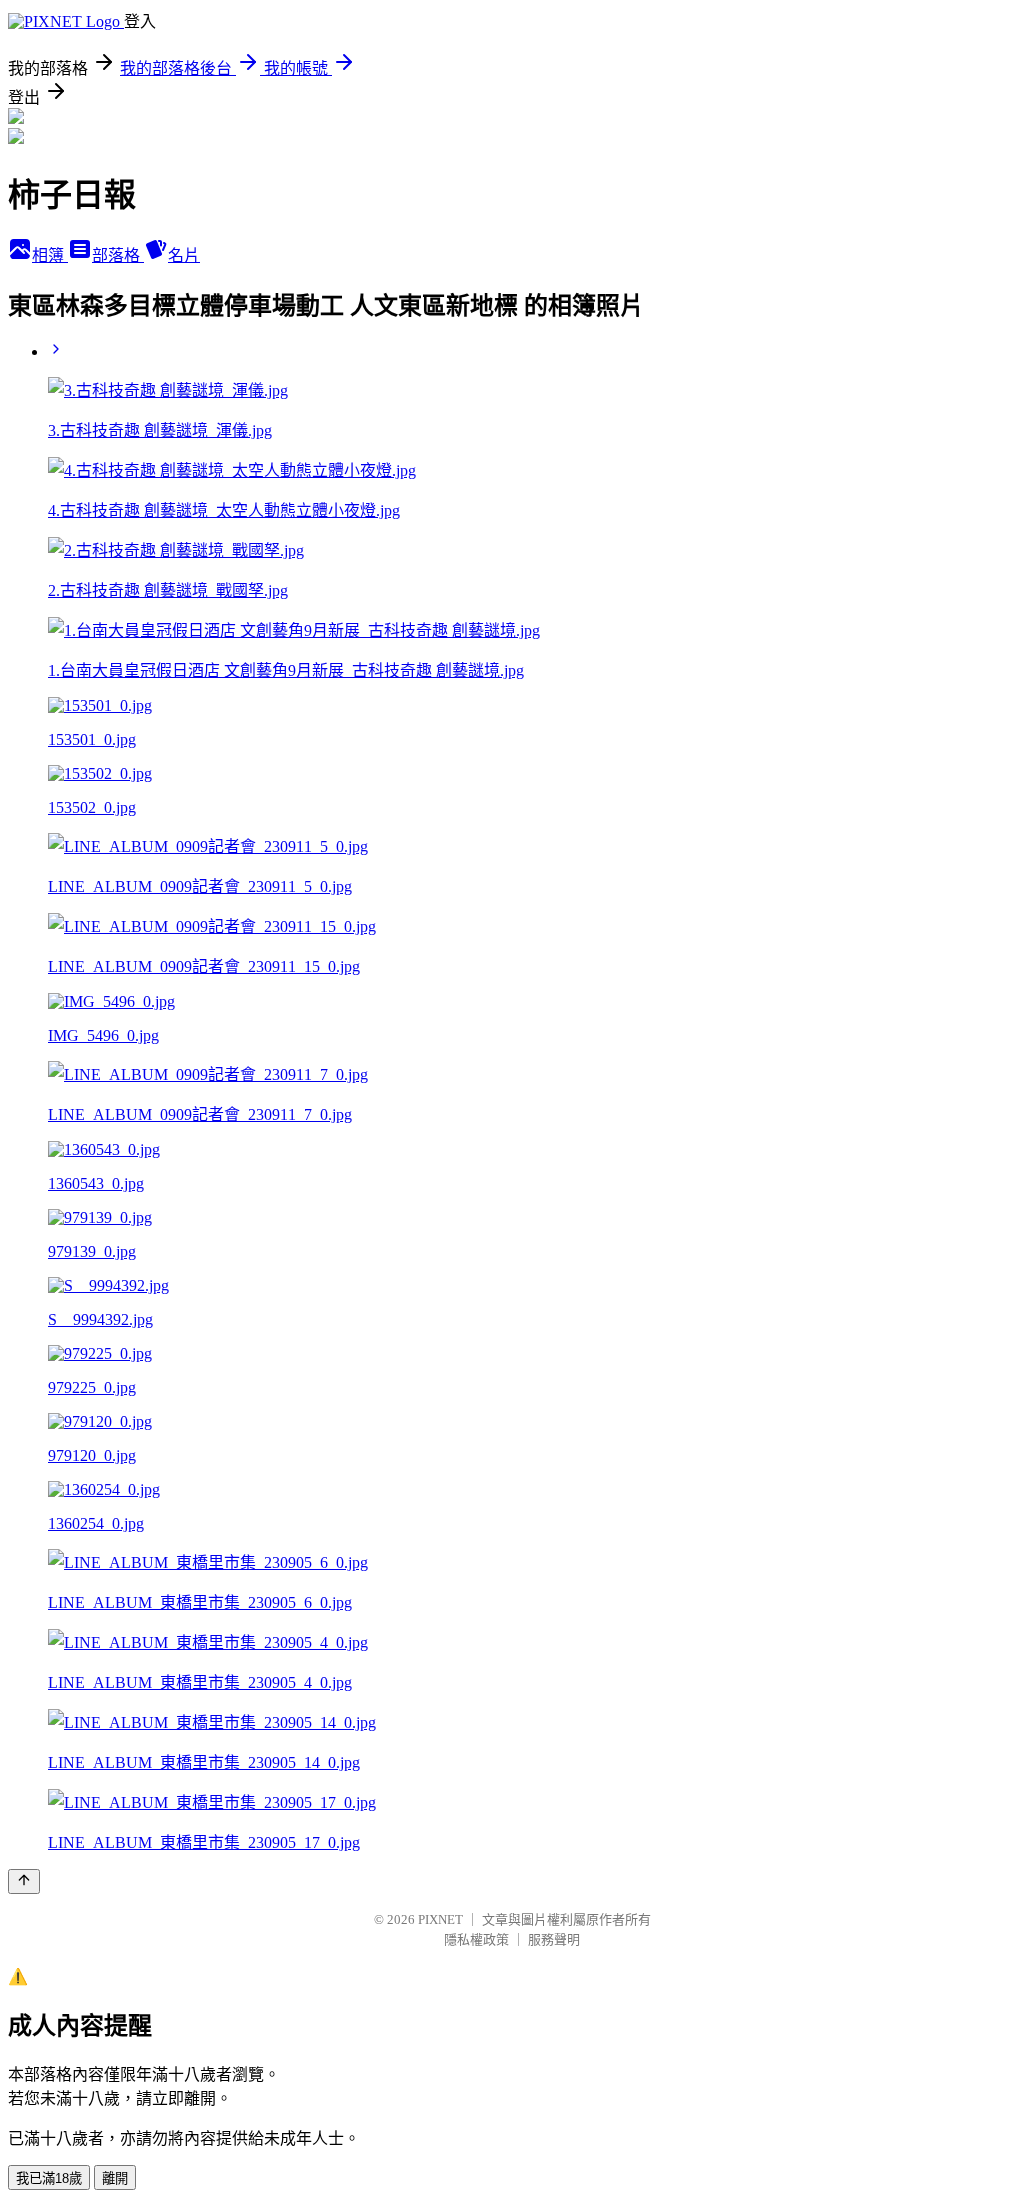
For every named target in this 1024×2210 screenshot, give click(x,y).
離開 (115, 2178)
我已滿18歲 (49, 2178)
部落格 (118, 255)
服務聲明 (554, 1939)
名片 (184, 255)
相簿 (50, 255)
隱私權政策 (476, 1939)
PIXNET (440, 1919)
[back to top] (24, 1881)
